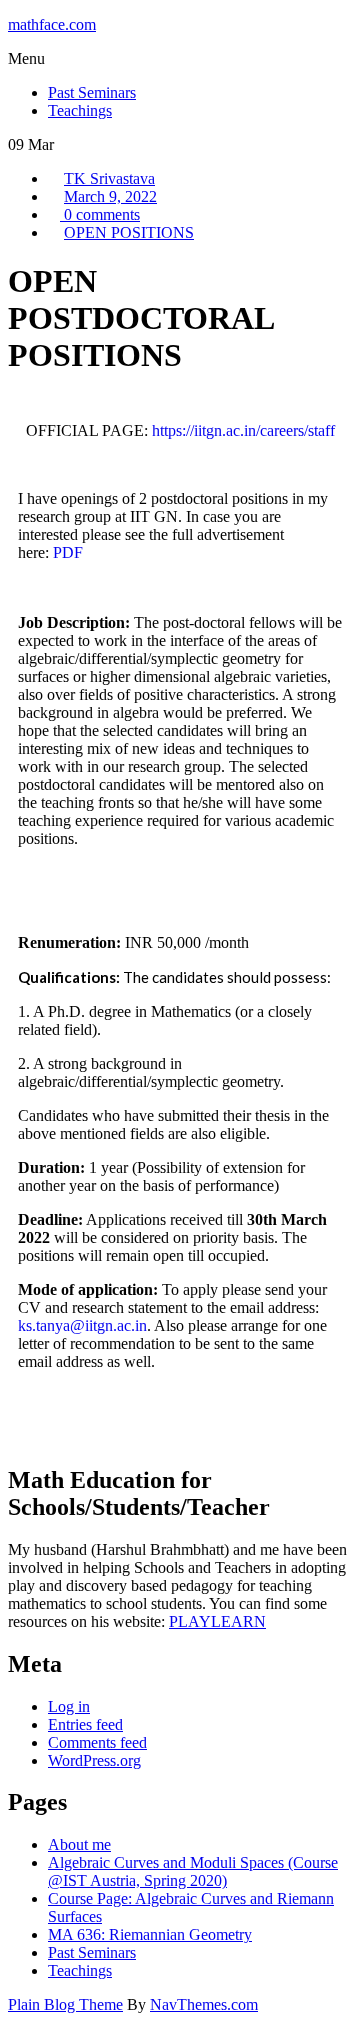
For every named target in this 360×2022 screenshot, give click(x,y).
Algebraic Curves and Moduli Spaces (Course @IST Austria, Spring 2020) (193, 1871)
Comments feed (97, 1742)
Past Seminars (92, 1952)
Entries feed (85, 1724)
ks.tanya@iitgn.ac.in (82, 1325)
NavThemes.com (204, 2004)
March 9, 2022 (110, 196)
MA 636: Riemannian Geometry (150, 1934)
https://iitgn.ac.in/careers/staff (241, 430)
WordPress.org (94, 1760)
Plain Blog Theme (65, 2004)
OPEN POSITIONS (129, 232)
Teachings (80, 1970)
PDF (68, 552)
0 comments (100, 214)
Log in (69, 1706)
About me (79, 1844)
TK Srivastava (109, 178)
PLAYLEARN (217, 1621)
